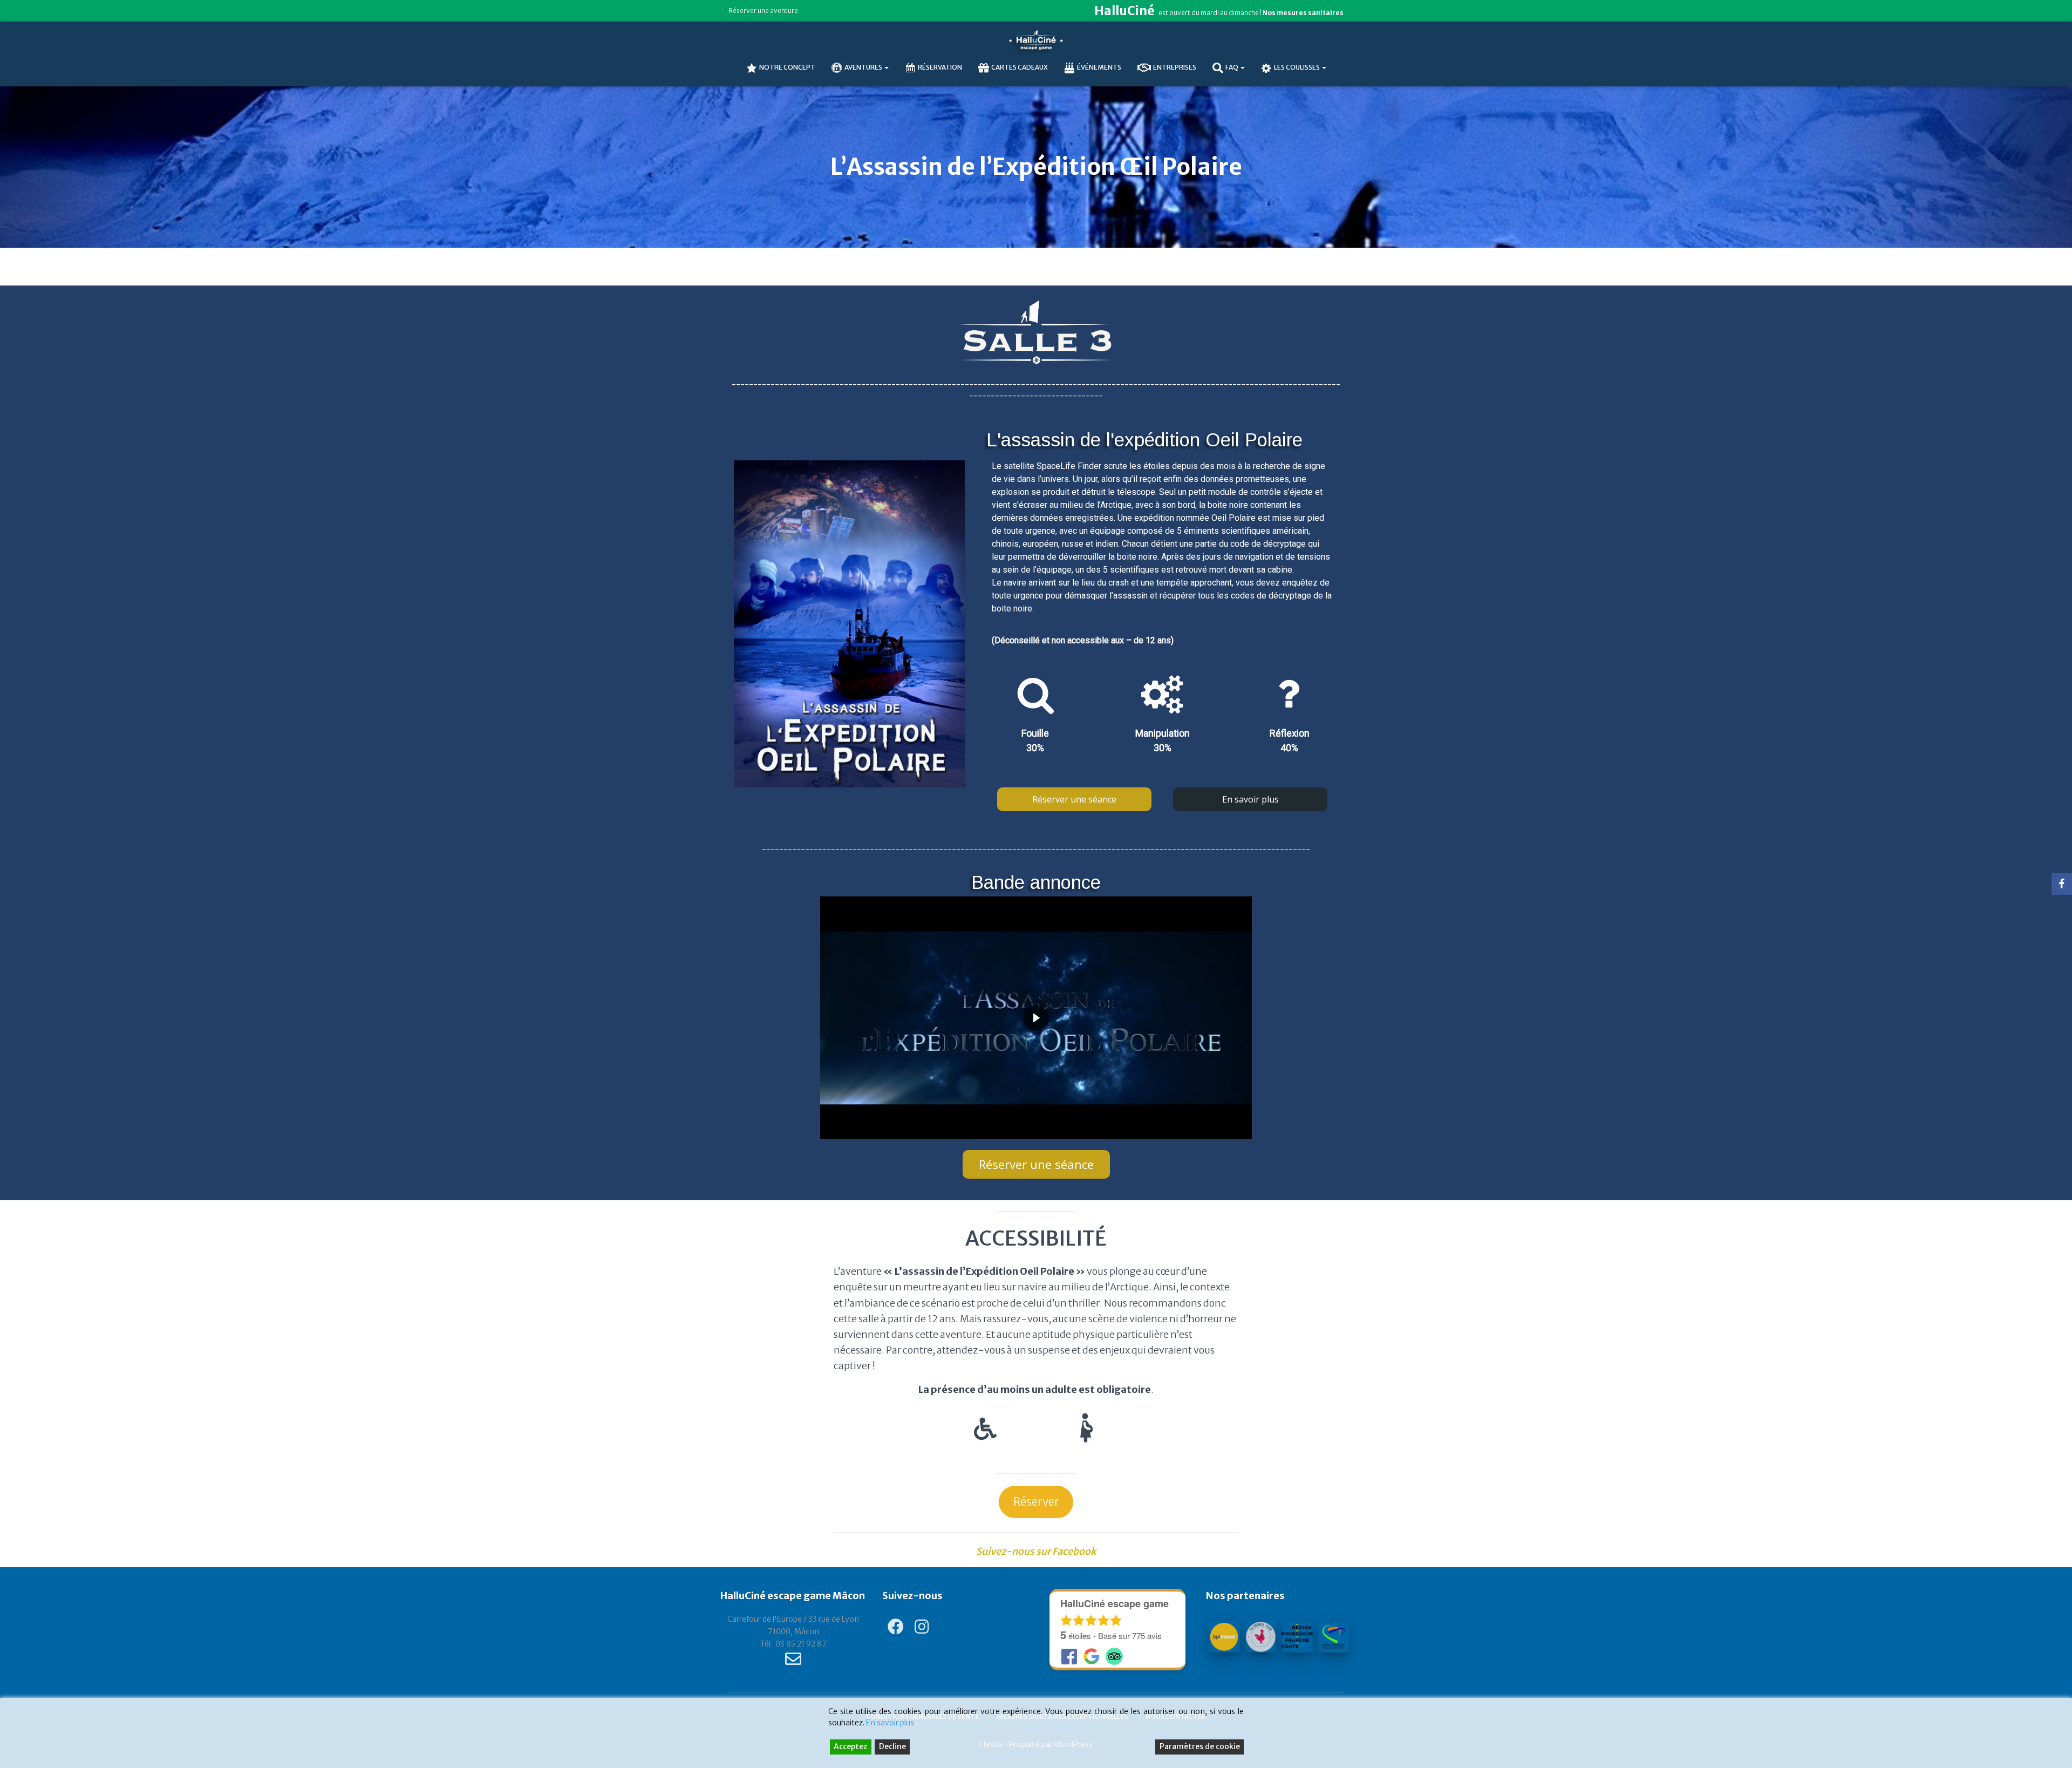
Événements (1099, 67)
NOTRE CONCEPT (787, 67)
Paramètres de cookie (1200, 1746)
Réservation (940, 67)
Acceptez (850, 1746)
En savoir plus (890, 1723)
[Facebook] (2062, 884)
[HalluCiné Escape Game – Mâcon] (1036, 40)
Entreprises (1175, 67)
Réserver (1036, 1502)
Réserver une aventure (763, 11)
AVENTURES (864, 67)
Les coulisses (1297, 67)
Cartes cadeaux (1020, 67)
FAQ (1232, 67)
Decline (892, 1746)
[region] (1036, 743)
